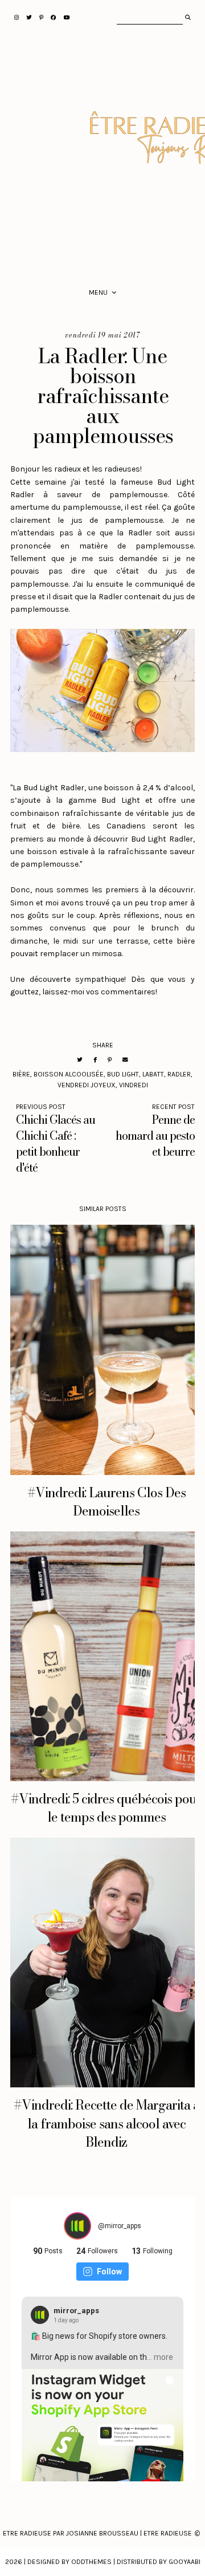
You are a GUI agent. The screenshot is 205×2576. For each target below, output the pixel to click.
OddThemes (91, 2562)
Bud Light (123, 1074)
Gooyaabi (184, 2562)
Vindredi (134, 1085)
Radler (179, 1074)
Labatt (153, 1074)
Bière (21, 1074)
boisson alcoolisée (69, 1074)
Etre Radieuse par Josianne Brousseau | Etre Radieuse (97, 2533)
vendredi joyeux (87, 1085)
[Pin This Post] (110, 1060)
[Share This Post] (95, 1060)
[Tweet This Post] (80, 1060)
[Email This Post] (125, 1060)
